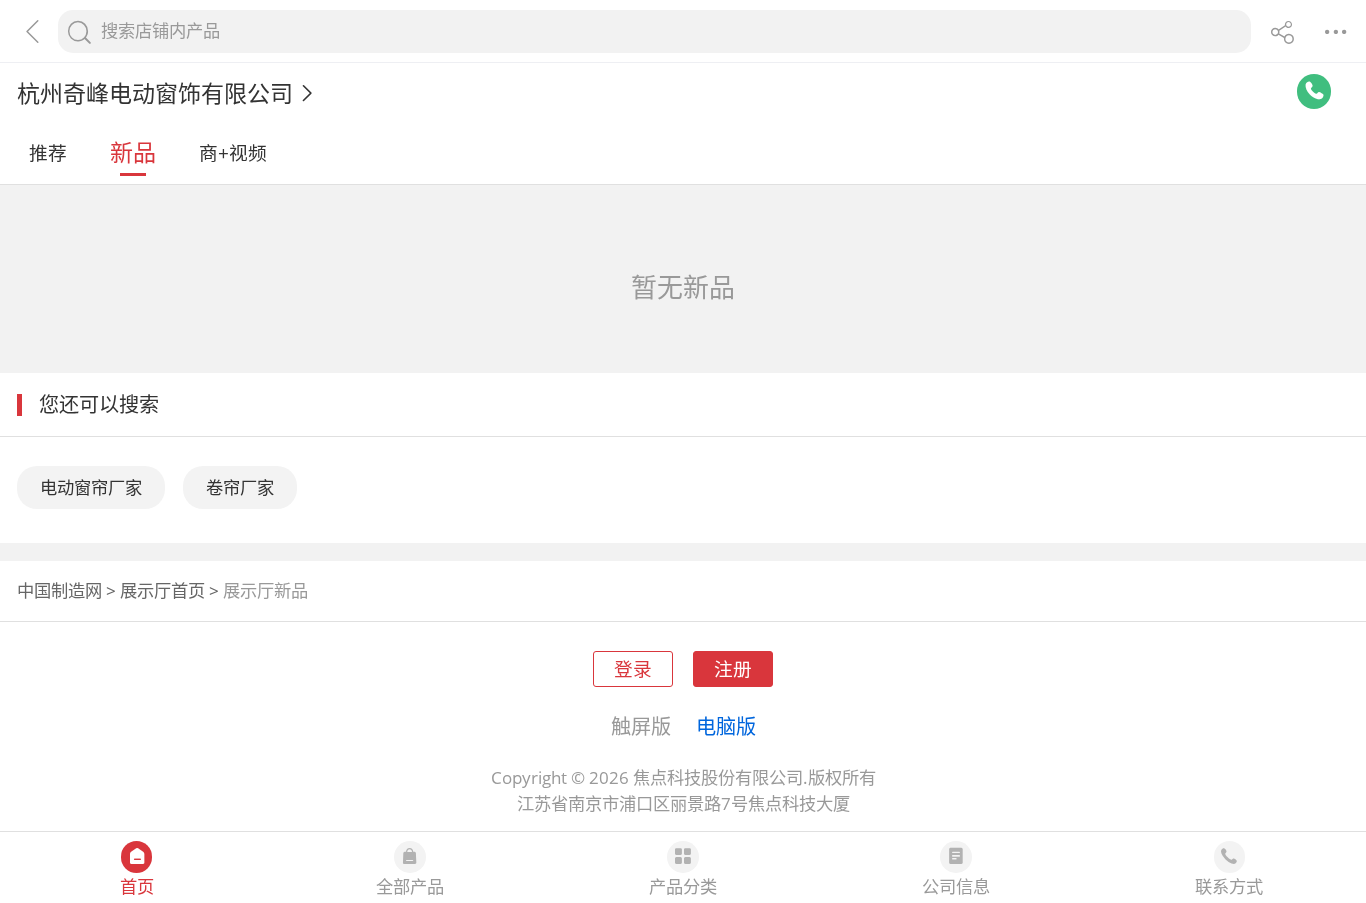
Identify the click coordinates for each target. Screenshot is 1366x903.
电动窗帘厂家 (91, 487)
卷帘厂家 (240, 487)
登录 (633, 668)
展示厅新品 (265, 590)
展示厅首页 (162, 590)
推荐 (48, 152)
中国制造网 (59, 590)
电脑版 (726, 726)
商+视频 (233, 152)
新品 (133, 152)
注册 (733, 668)
